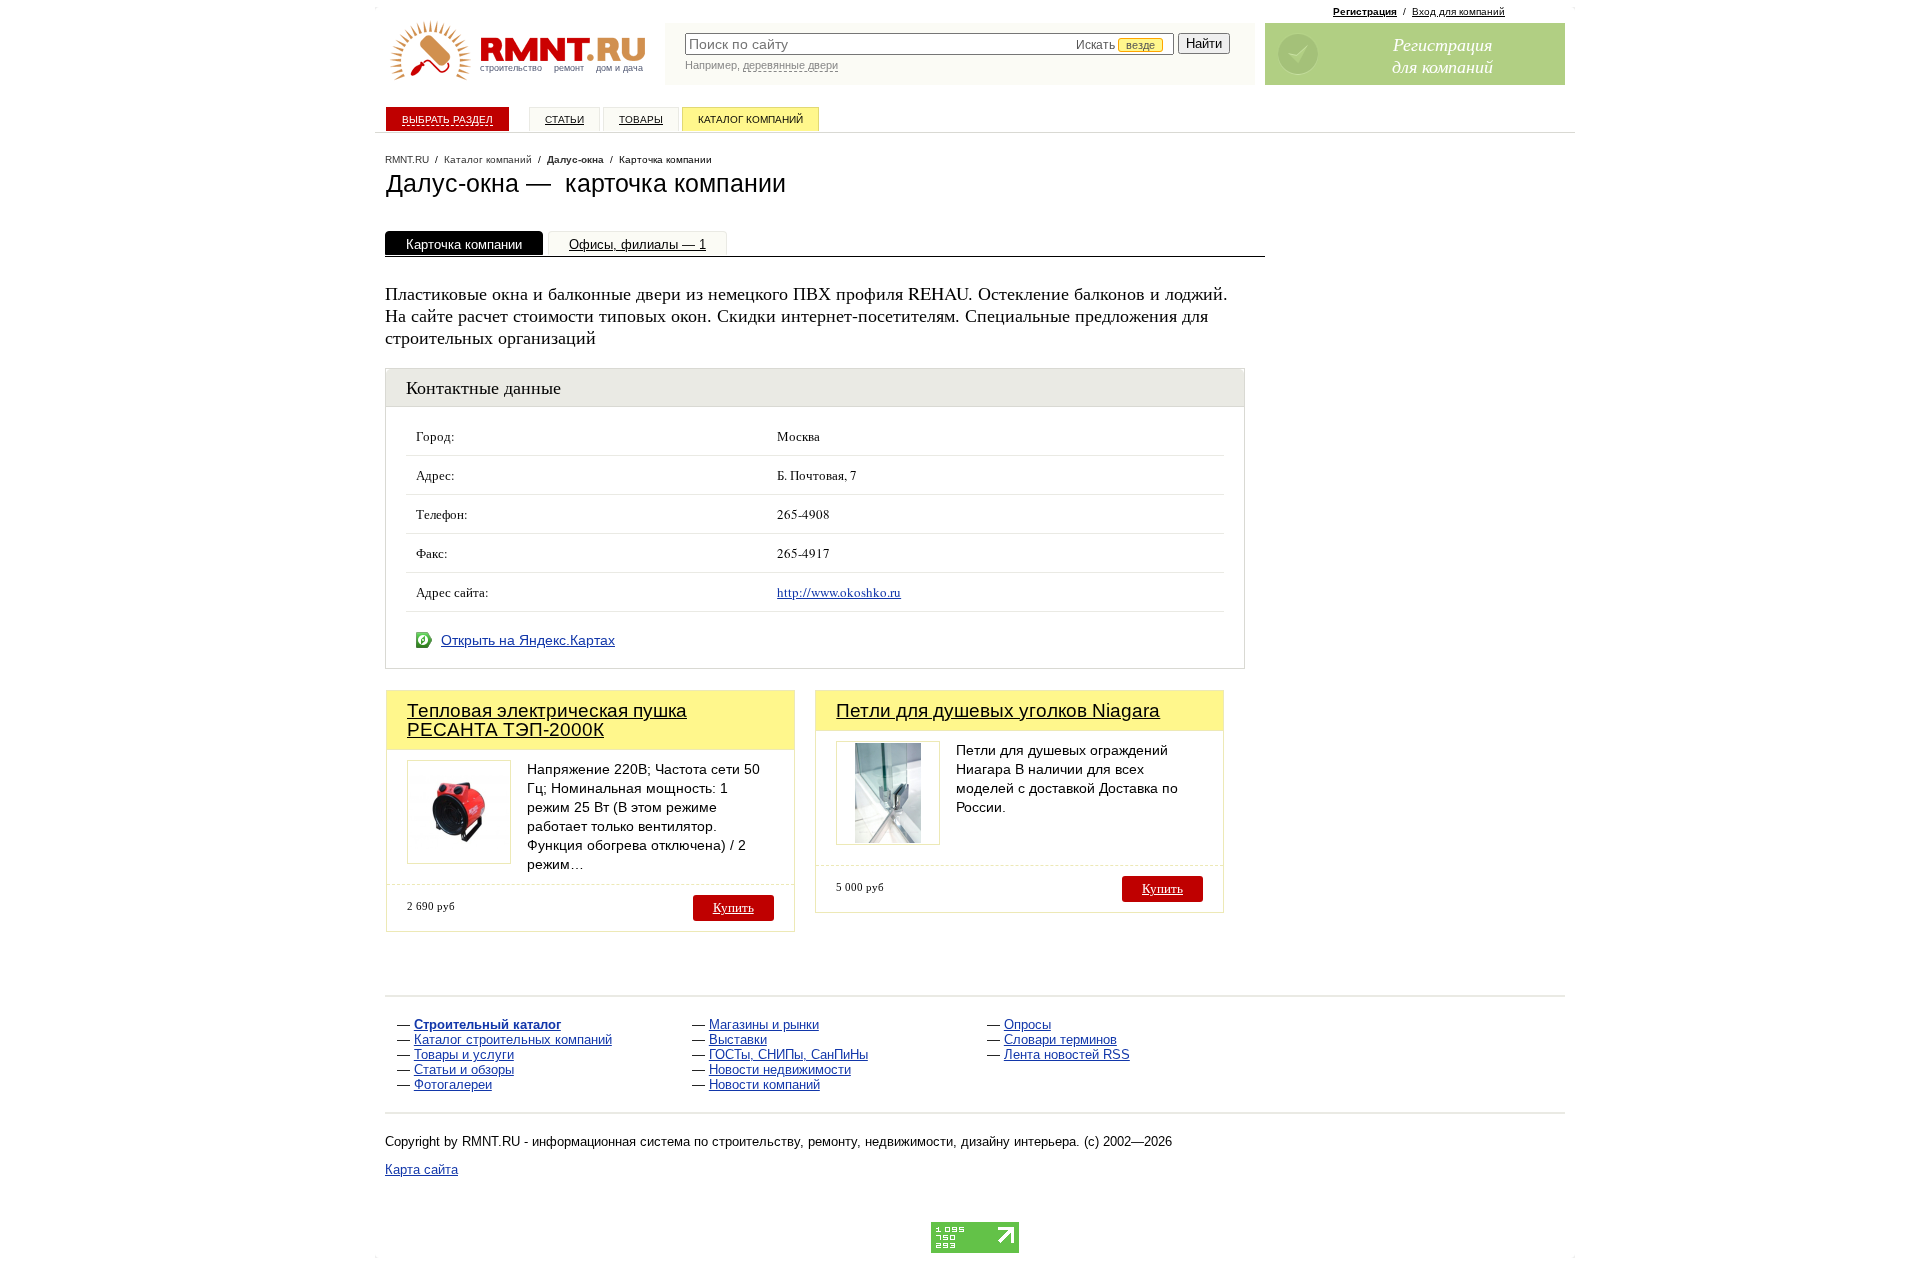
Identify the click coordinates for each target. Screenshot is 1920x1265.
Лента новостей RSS (1067, 1054)
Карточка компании (464, 244)
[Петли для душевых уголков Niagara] (888, 839)
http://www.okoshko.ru (839, 592)
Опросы (1027, 1024)
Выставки (738, 1039)
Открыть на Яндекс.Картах (528, 640)
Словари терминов (1060, 1039)
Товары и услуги (464, 1054)
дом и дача (619, 68)
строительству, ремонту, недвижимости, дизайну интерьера (894, 1141)
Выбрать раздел (447, 119)
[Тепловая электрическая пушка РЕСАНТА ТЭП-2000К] (459, 858)
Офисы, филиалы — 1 (637, 244)
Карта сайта (421, 1169)
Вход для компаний (1458, 11)
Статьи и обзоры (464, 1069)
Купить (733, 907)
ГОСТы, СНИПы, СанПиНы (788, 1054)
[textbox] (929, 44)
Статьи (564, 119)
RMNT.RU (407, 159)
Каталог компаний (750, 119)
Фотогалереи (453, 1084)
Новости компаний (764, 1084)
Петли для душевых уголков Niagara (998, 710)
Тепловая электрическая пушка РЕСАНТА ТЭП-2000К (547, 720)
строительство (511, 68)
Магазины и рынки (764, 1024)
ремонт (569, 68)
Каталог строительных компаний (513, 1039)
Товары (641, 119)
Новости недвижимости (780, 1069)
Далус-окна (575, 159)
